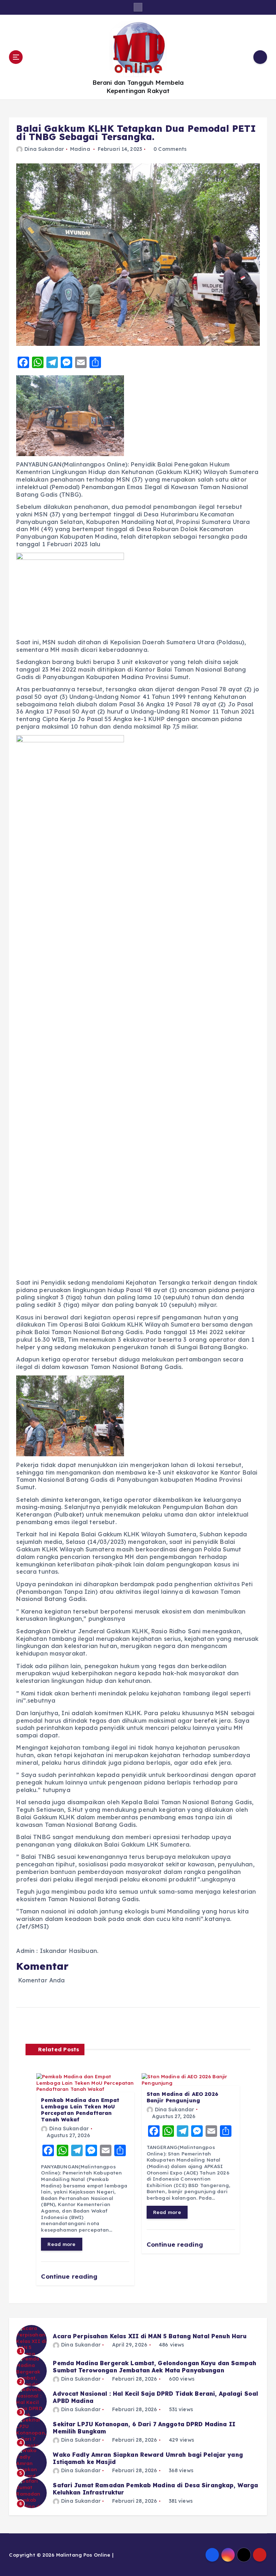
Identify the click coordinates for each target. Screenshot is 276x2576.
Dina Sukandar (44, 149)
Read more (61, 2244)
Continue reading (70, 2276)
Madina (80, 149)
